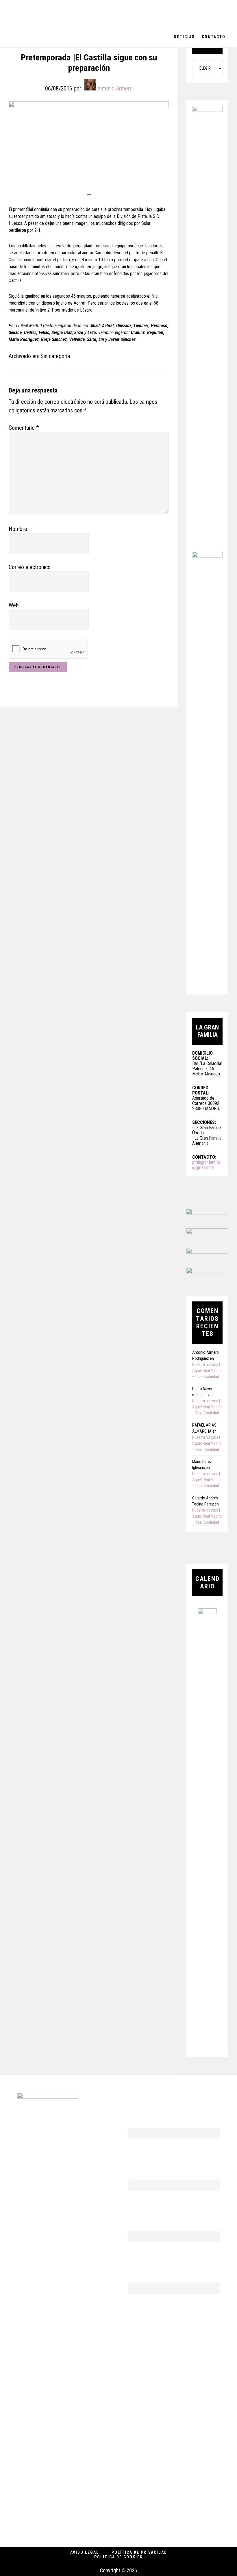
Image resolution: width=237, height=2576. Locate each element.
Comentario (24, 428)
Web (14, 605)
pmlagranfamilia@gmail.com (206, 1165)
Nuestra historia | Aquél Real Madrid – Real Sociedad (207, 1371)
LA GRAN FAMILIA (46, 13)
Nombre (18, 529)
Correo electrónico (30, 567)
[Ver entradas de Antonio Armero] (90, 85)
